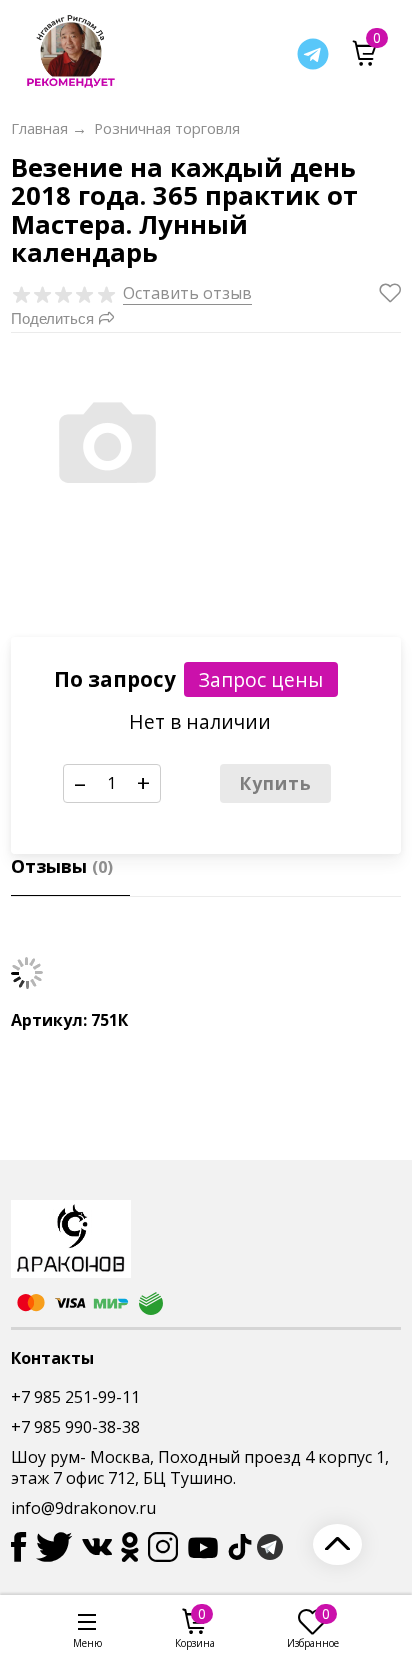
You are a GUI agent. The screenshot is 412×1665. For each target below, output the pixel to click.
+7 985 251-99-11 (75, 1397)
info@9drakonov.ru (83, 1508)
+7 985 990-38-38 (75, 1427)
